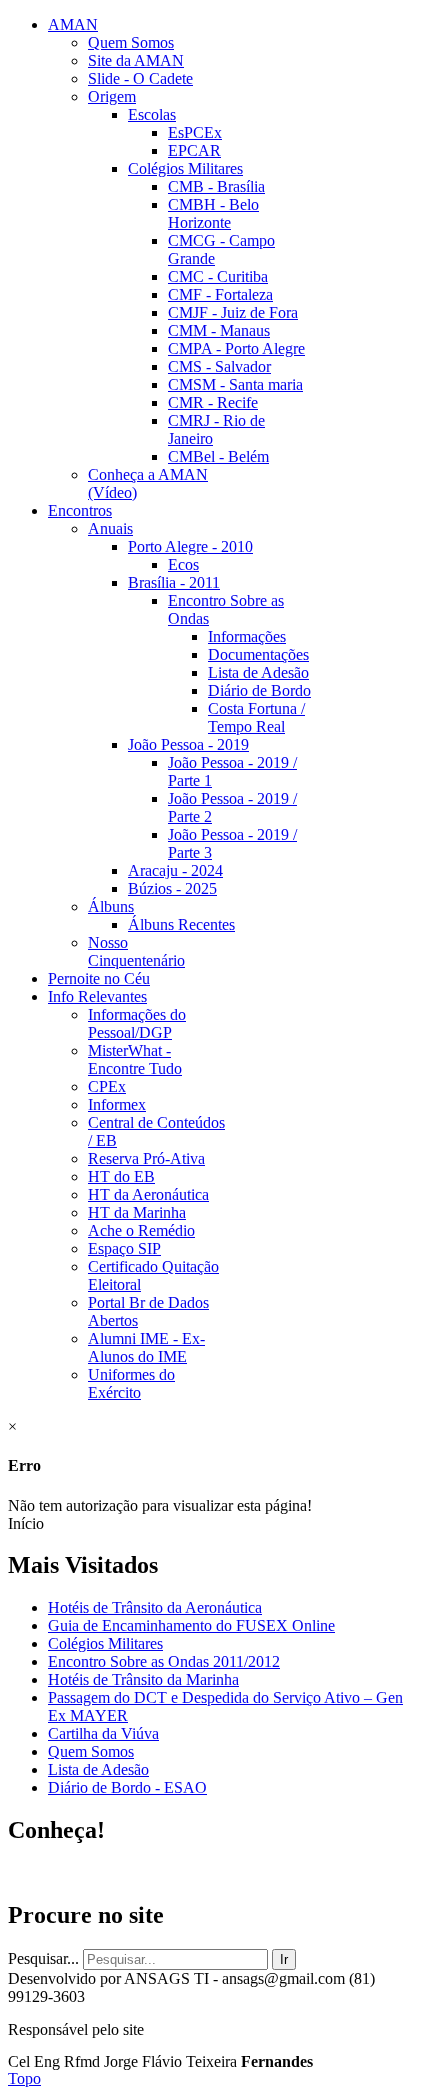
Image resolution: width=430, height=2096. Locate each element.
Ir (284, 1959)
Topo (24, 2078)
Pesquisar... (43, 1958)
